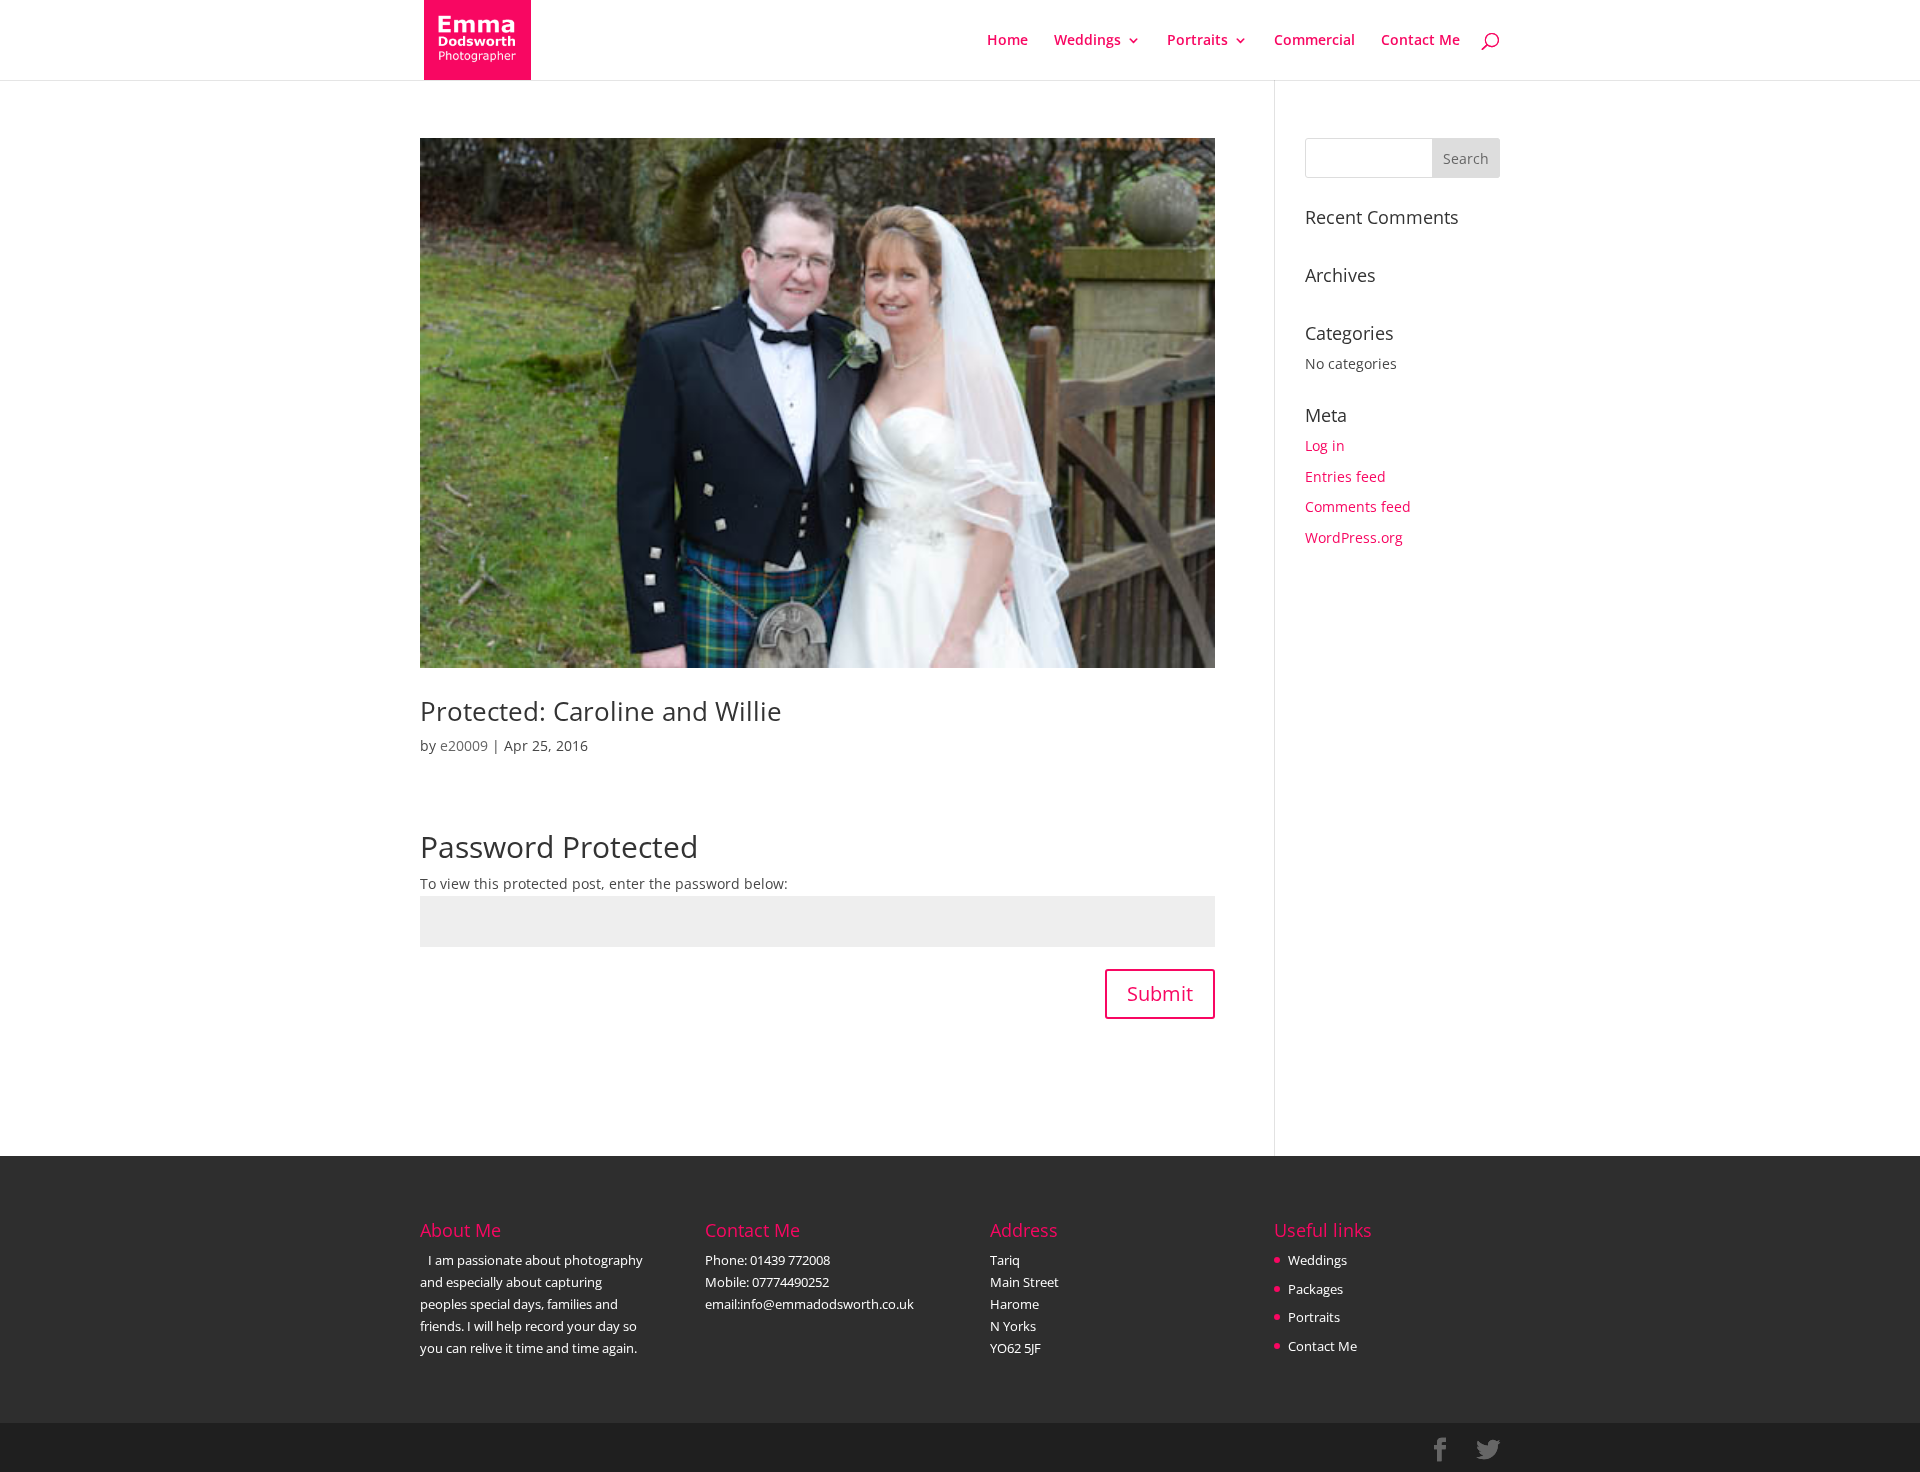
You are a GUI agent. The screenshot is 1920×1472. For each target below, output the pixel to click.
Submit (1160, 993)
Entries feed (1345, 476)
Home (1007, 41)
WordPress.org (1354, 537)
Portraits (1197, 41)
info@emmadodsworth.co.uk (827, 1304)
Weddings (1087, 41)
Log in (1325, 445)
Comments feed (1358, 506)
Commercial (1314, 41)
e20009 (464, 745)
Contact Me (1420, 41)
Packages (1315, 1289)
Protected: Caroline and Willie (601, 711)
